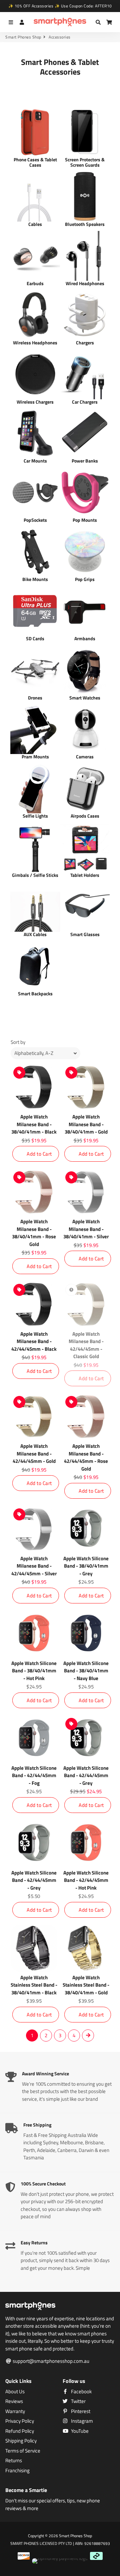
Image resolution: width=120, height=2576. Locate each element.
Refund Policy (20, 2431)
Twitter (78, 2401)
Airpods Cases (85, 816)
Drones (35, 698)
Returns (14, 2461)
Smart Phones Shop (23, 37)
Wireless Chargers (35, 402)
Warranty (15, 2411)
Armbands (85, 638)
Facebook (81, 2392)
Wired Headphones (85, 283)
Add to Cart (39, 1154)
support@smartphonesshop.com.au (50, 2361)
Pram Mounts (35, 757)
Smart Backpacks (35, 993)
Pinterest (80, 2411)
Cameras (85, 757)
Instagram (81, 2421)
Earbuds (35, 283)
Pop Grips (85, 579)
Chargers (85, 343)
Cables (35, 224)
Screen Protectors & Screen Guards (85, 162)
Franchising (17, 2471)
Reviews (14, 2401)
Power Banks (85, 461)
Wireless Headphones (35, 343)
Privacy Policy (20, 2421)
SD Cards (35, 638)
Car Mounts (35, 461)
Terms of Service (23, 2451)
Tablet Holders (85, 875)
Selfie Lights (35, 816)
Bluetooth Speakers (85, 224)
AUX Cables (35, 934)
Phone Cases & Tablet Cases (35, 162)
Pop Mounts (85, 520)
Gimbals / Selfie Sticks (35, 875)
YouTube (79, 2431)
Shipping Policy (21, 2441)
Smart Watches (85, 698)
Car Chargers (85, 402)
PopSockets (35, 520)
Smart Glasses (85, 934)
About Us (15, 2392)
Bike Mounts (35, 579)
